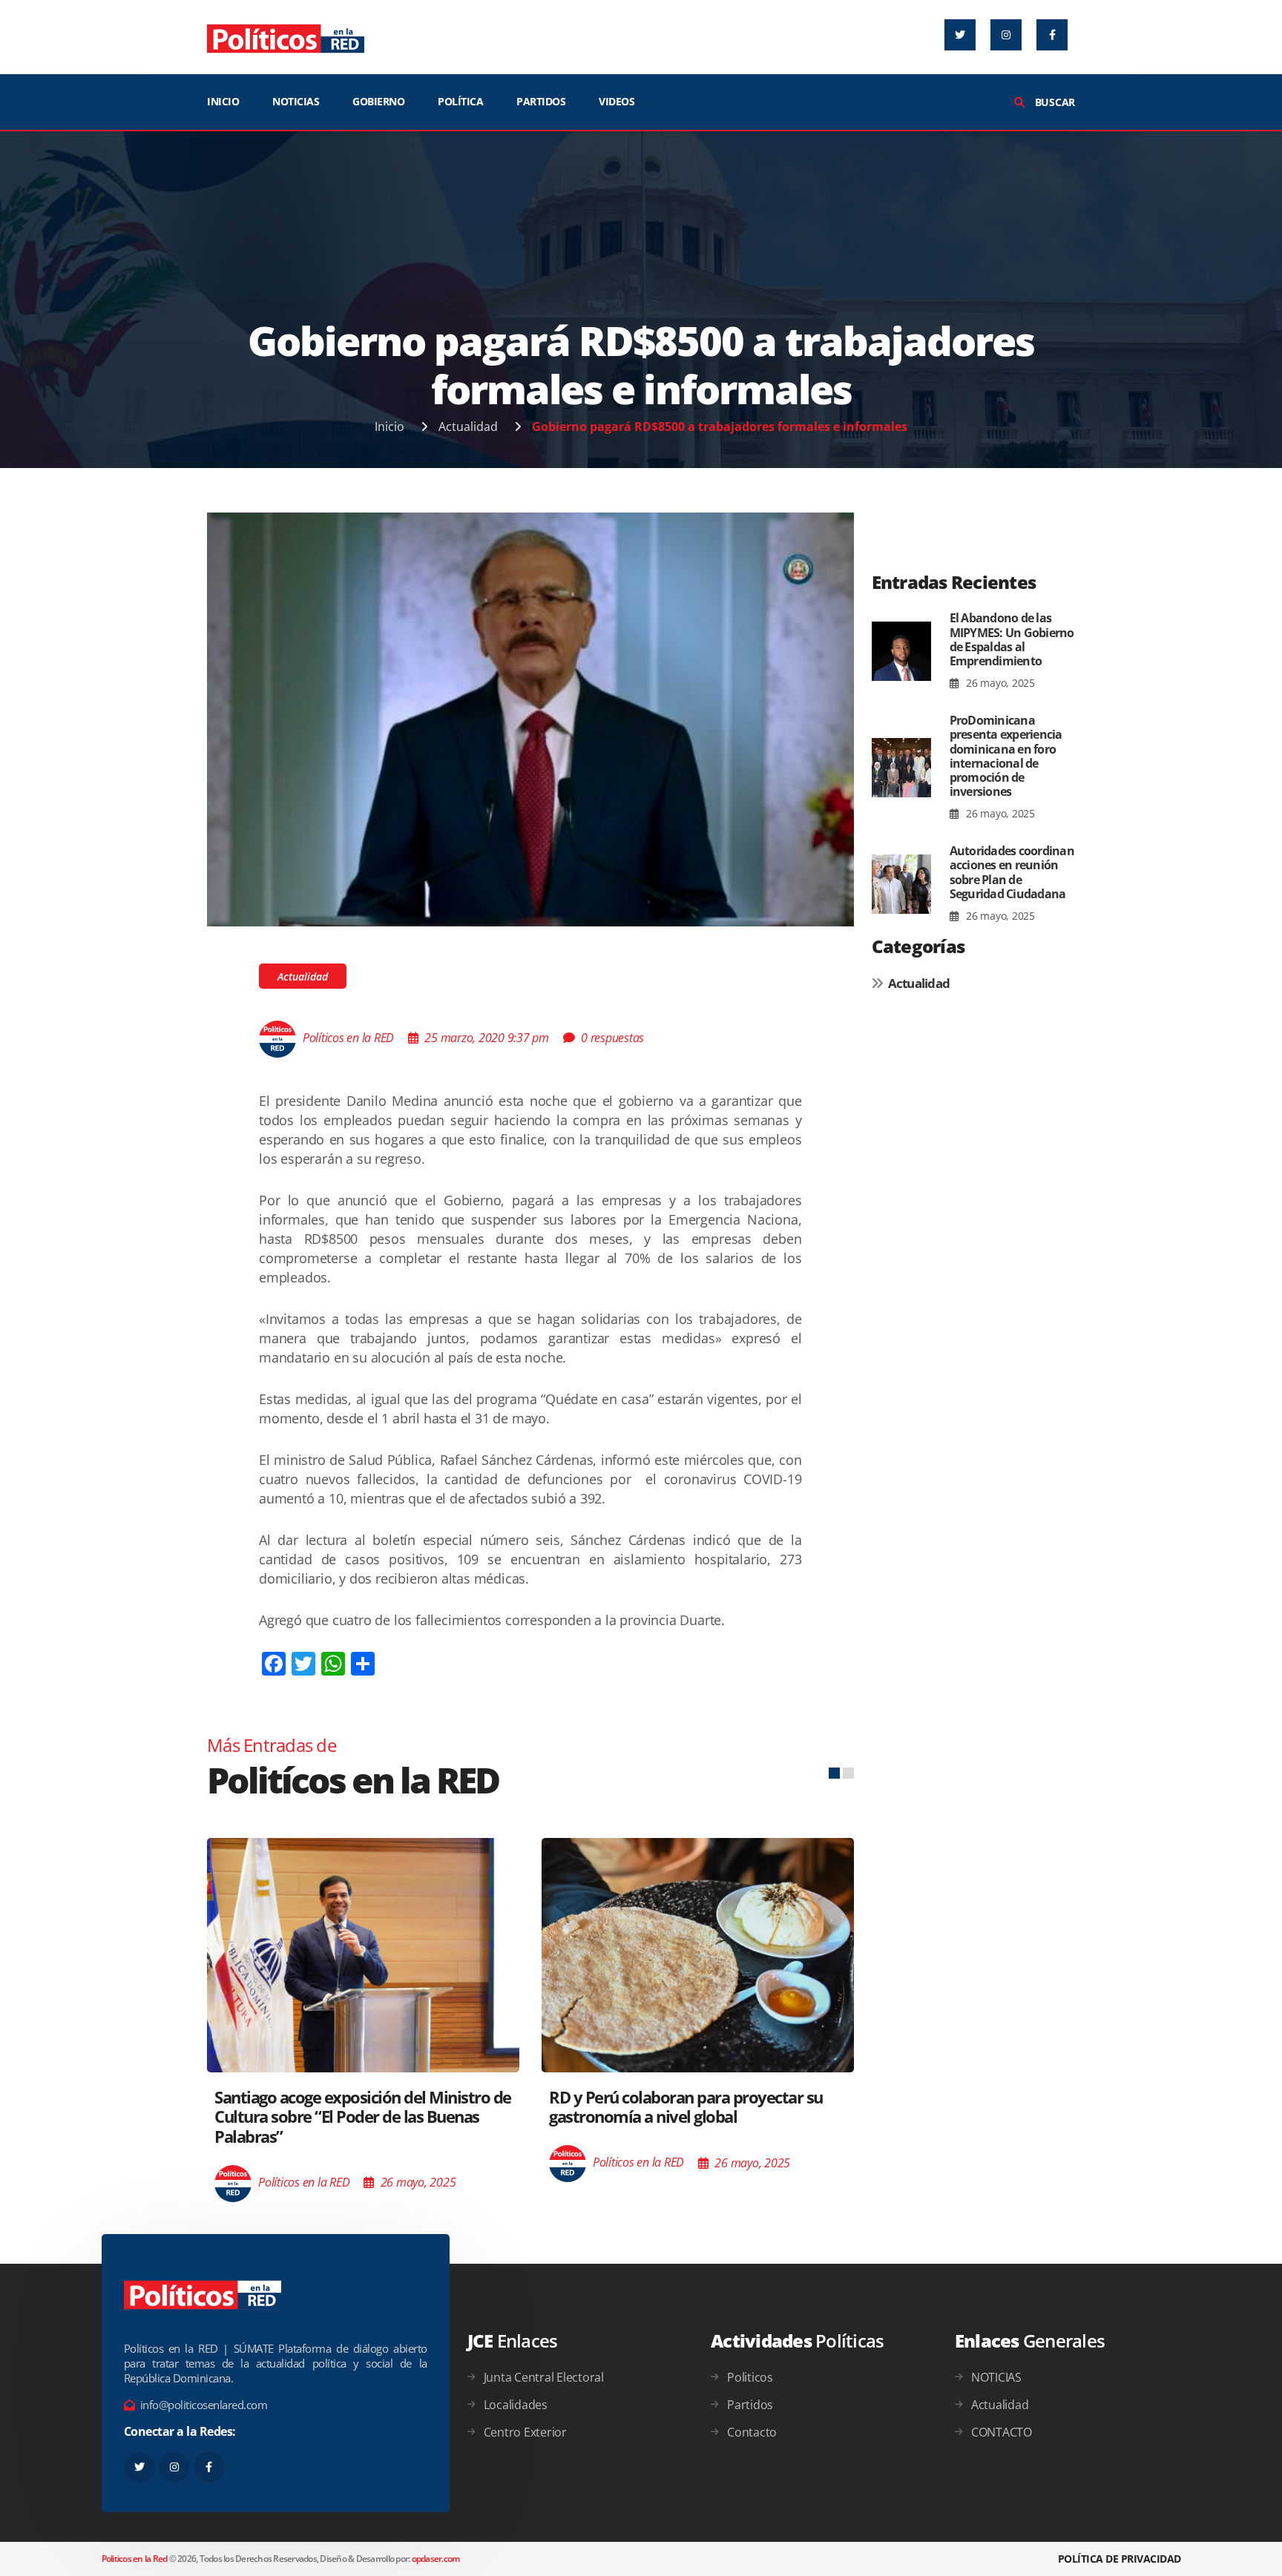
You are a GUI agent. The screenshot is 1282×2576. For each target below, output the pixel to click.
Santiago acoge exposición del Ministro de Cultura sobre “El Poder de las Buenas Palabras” (363, 2117)
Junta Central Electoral (544, 2377)
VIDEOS (617, 101)
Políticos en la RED (348, 1038)
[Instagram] (1006, 35)
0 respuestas (612, 1038)
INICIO (223, 101)
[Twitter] (960, 35)
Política (460, 101)
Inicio (389, 426)
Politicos (750, 2377)
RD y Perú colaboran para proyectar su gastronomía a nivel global (686, 2106)
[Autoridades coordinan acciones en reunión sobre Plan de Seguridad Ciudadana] (901, 884)
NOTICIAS (296, 101)
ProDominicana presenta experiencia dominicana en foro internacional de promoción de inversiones (1006, 756)
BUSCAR (1053, 102)
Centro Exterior (525, 2432)
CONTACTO (1002, 2432)
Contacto (752, 2432)
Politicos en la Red (135, 2559)
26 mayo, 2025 (999, 683)
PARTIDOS (541, 101)
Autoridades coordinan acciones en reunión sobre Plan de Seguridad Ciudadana (1012, 872)
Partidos (750, 2405)
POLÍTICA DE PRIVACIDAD (1120, 2559)
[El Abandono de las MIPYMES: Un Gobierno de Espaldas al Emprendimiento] (901, 651)
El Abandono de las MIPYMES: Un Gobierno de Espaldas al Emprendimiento (1012, 639)
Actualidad (468, 426)
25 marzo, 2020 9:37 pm (487, 1038)
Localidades (516, 2405)
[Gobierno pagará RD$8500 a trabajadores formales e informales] (530, 718)
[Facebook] (1052, 35)
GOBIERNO (378, 101)
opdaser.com (436, 2559)
